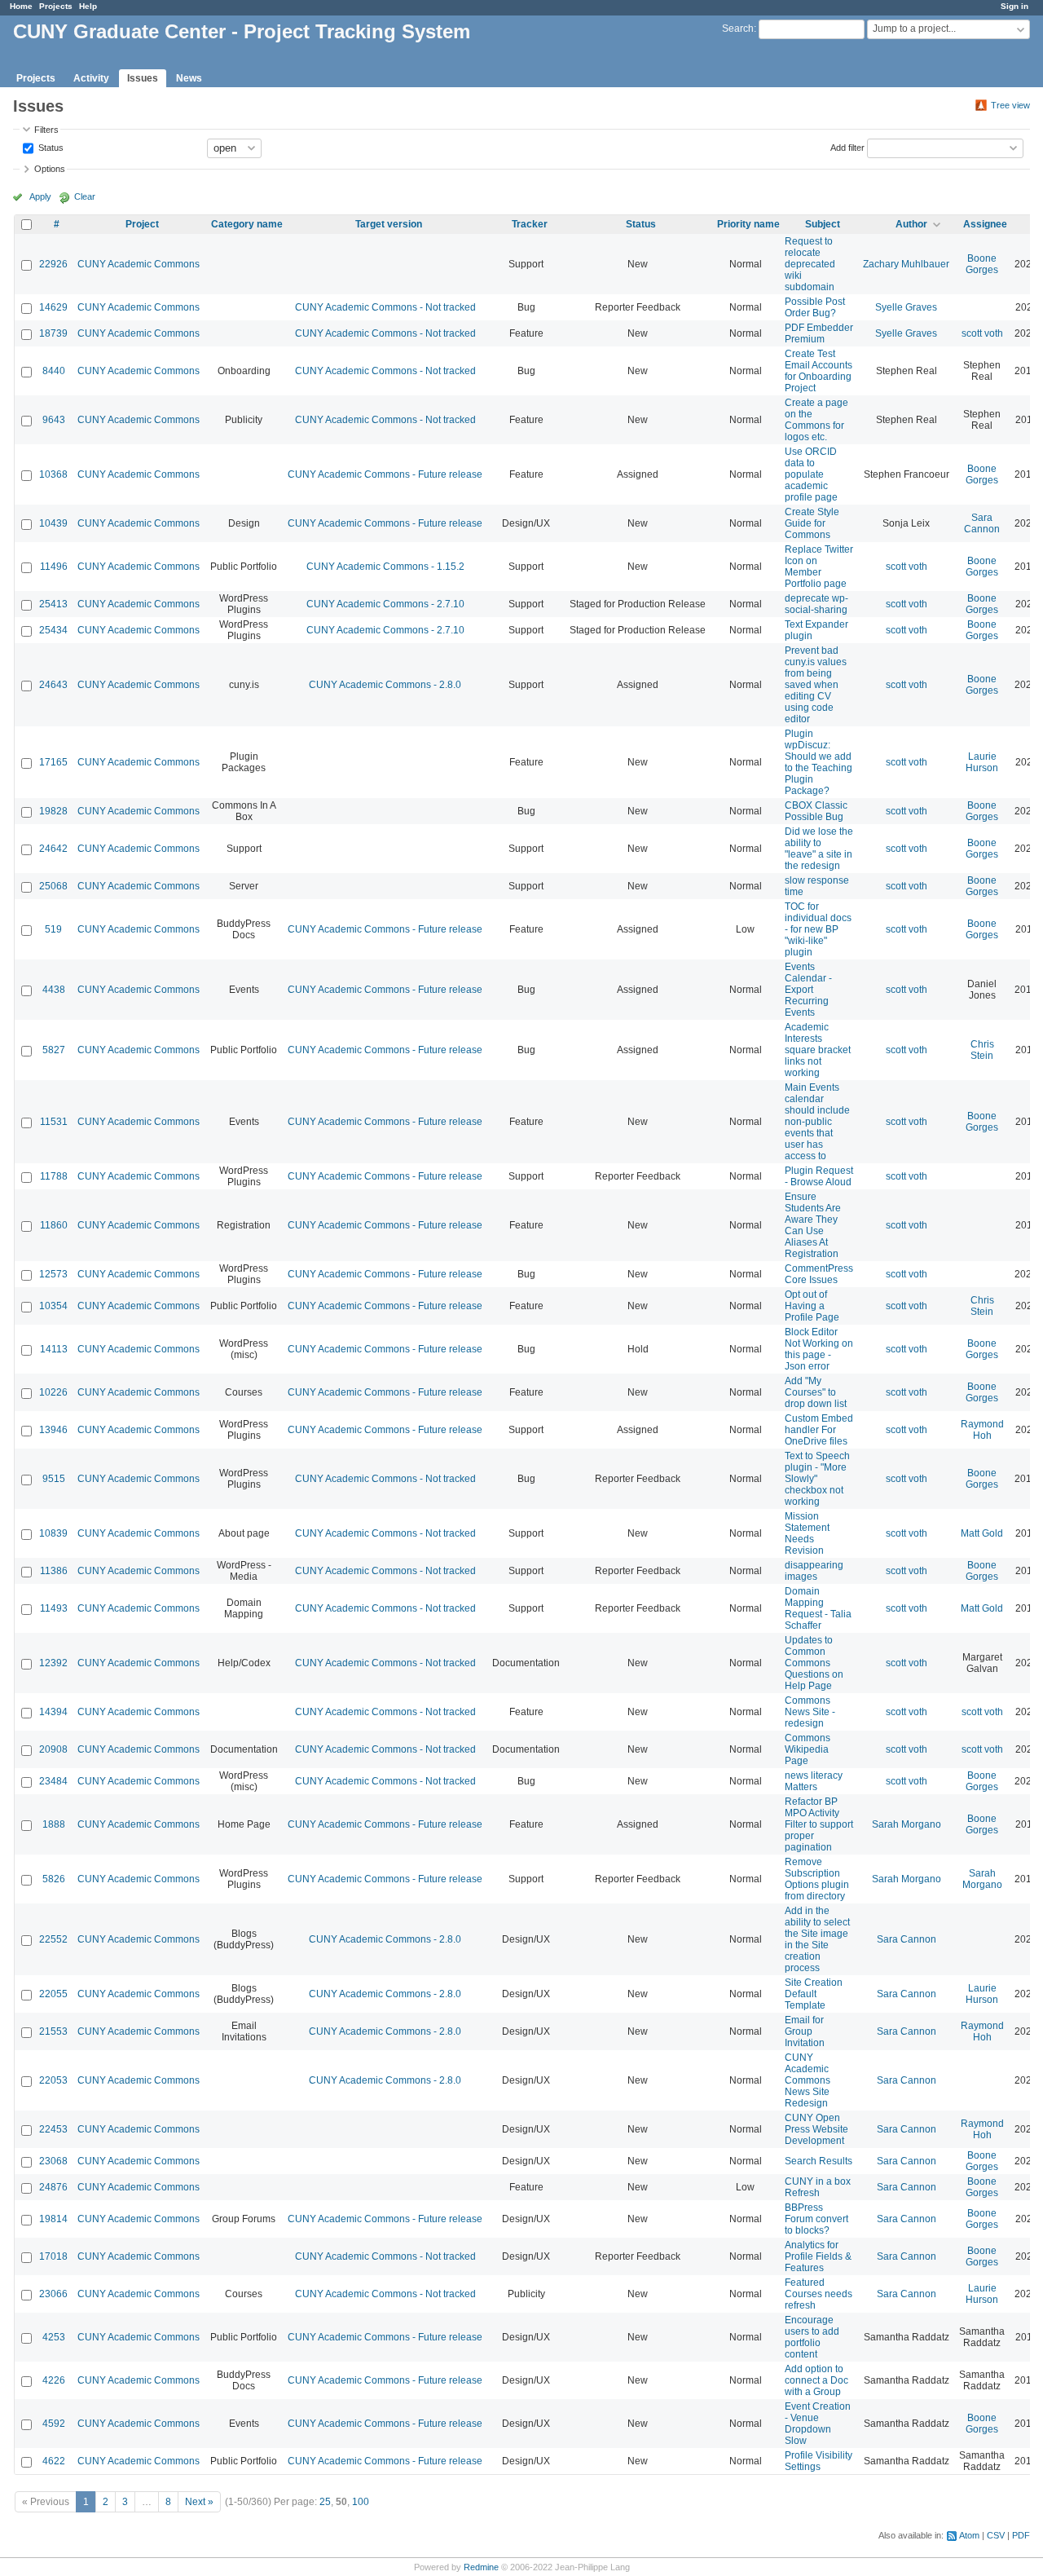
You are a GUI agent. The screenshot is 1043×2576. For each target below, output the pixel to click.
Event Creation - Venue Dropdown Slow (818, 2424)
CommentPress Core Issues (819, 1274)
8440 (54, 371)
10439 (53, 523)
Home (21, 6)
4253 (54, 2337)
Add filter (847, 147)
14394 (53, 1712)
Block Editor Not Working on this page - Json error (819, 1349)
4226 (54, 2380)
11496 (54, 567)
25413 (53, 604)
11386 (54, 1571)
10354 (53, 1306)
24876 (53, 2187)
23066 (53, 2294)
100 (361, 2502)
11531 (54, 1122)
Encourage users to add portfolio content (812, 2337)
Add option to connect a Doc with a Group (816, 2380)
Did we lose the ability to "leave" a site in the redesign (819, 849)
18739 (53, 333)
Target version (389, 224)
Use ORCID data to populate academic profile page (811, 474)
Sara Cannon (982, 523)
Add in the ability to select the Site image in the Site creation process (817, 1939)
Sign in (1014, 6)
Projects (56, 6)
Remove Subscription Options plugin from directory (817, 1879)
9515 (54, 1479)
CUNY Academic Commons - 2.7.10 (385, 604)
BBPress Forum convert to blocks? (816, 2219)
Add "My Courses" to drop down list (816, 1392)
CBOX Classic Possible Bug (816, 811)
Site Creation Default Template (814, 1994)
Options (50, 169)
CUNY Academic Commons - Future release (385, 474)
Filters (46, 130)
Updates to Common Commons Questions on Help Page (814, 1663)
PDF (1021, 2535)
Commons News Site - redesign (810, 1712)
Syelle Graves (906, 307)
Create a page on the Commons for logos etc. (816, 420)
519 (53, 929)
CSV (996, 2535)
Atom (969, 2535)
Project (142, 224)
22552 (53, 1939)
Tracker (530, 224)
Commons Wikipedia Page (808, 1749)
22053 (53, 2080)
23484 (53, 1781)
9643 (54, 420)
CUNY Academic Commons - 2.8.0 (385, 685)
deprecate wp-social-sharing (816, 604)
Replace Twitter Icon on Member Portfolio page (819, 567)
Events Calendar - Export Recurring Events (808, 990)
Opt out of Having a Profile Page (812, 1306)
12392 (53, 1663)
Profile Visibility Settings (819, 2461)
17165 (53, 762)
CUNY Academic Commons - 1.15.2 (385, 567)
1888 (54, 1824)
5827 (54, 1050)
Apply (40, 196)
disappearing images (814, 1571)
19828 (53, 811)
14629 (53, 307)
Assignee (985, 224)
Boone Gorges (982, 264)
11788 (54, 1176)
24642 (53, 849)
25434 (53, 630)
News (189, 78)
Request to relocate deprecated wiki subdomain (810, 264)
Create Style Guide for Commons (812, 523)
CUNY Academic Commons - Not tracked (385, 307)
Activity (91, 78)
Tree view (1010, 105)
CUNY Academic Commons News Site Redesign (808, 2080)
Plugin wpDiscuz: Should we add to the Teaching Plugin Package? (819, 762)
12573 (53, 1274)
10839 (53, 1533)
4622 (54, 2461)
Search (738, 29)
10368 (53, 474)
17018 (53, 2256)
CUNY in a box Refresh (818, 2187)
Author (911, 224)
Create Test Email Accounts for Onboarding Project (819, 371)
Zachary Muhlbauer (906, 264)
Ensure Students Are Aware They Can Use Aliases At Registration (813, 1225)
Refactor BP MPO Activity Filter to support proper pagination (819, 1824)
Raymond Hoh (982, 1430)
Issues (143, 78)
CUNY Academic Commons (139, 264)
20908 (53, 1749)
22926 (53, 264)
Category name (247, 224)
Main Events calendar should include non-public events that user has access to (817, 1122)
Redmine (481, 2567)
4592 (54, 2424)
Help (88, 6)
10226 (53, 1392)
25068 (53, 886)
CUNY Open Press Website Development (816, 2129)
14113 (54, 1349)
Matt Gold (982, 1533)
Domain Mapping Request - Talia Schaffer (818, 1608)
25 (325, 2502)
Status (50, 147)
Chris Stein (982, 1050)
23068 (53, 2161)
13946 (53, 1430)
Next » (199, 2502)
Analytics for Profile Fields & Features (818, 2256)
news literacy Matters (814, 1781)
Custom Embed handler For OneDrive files (819, 1430)
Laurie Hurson (982, 762)
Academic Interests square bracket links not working (818, 1050)
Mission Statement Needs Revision (807, 1533)
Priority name (748, 224)
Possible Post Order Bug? (815, 307)
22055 (53, 1994)
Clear (85, 196)
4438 (54, 990)
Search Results (819, 2161)
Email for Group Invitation (805, 2031)
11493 (54, 1608)
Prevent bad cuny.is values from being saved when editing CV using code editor (816, 685)
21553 (53, 2031)
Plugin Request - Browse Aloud (819, 1176)
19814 (53, 2219)
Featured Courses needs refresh (819, 2294)
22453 (53, 2129)
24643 (53, 685)
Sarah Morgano (907, 1824)
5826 (54, 1879)
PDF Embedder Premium (819, 333)
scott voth (982, 333)
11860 (54, 1225)
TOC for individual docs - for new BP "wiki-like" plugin (818, 929)
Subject (823, 224)
